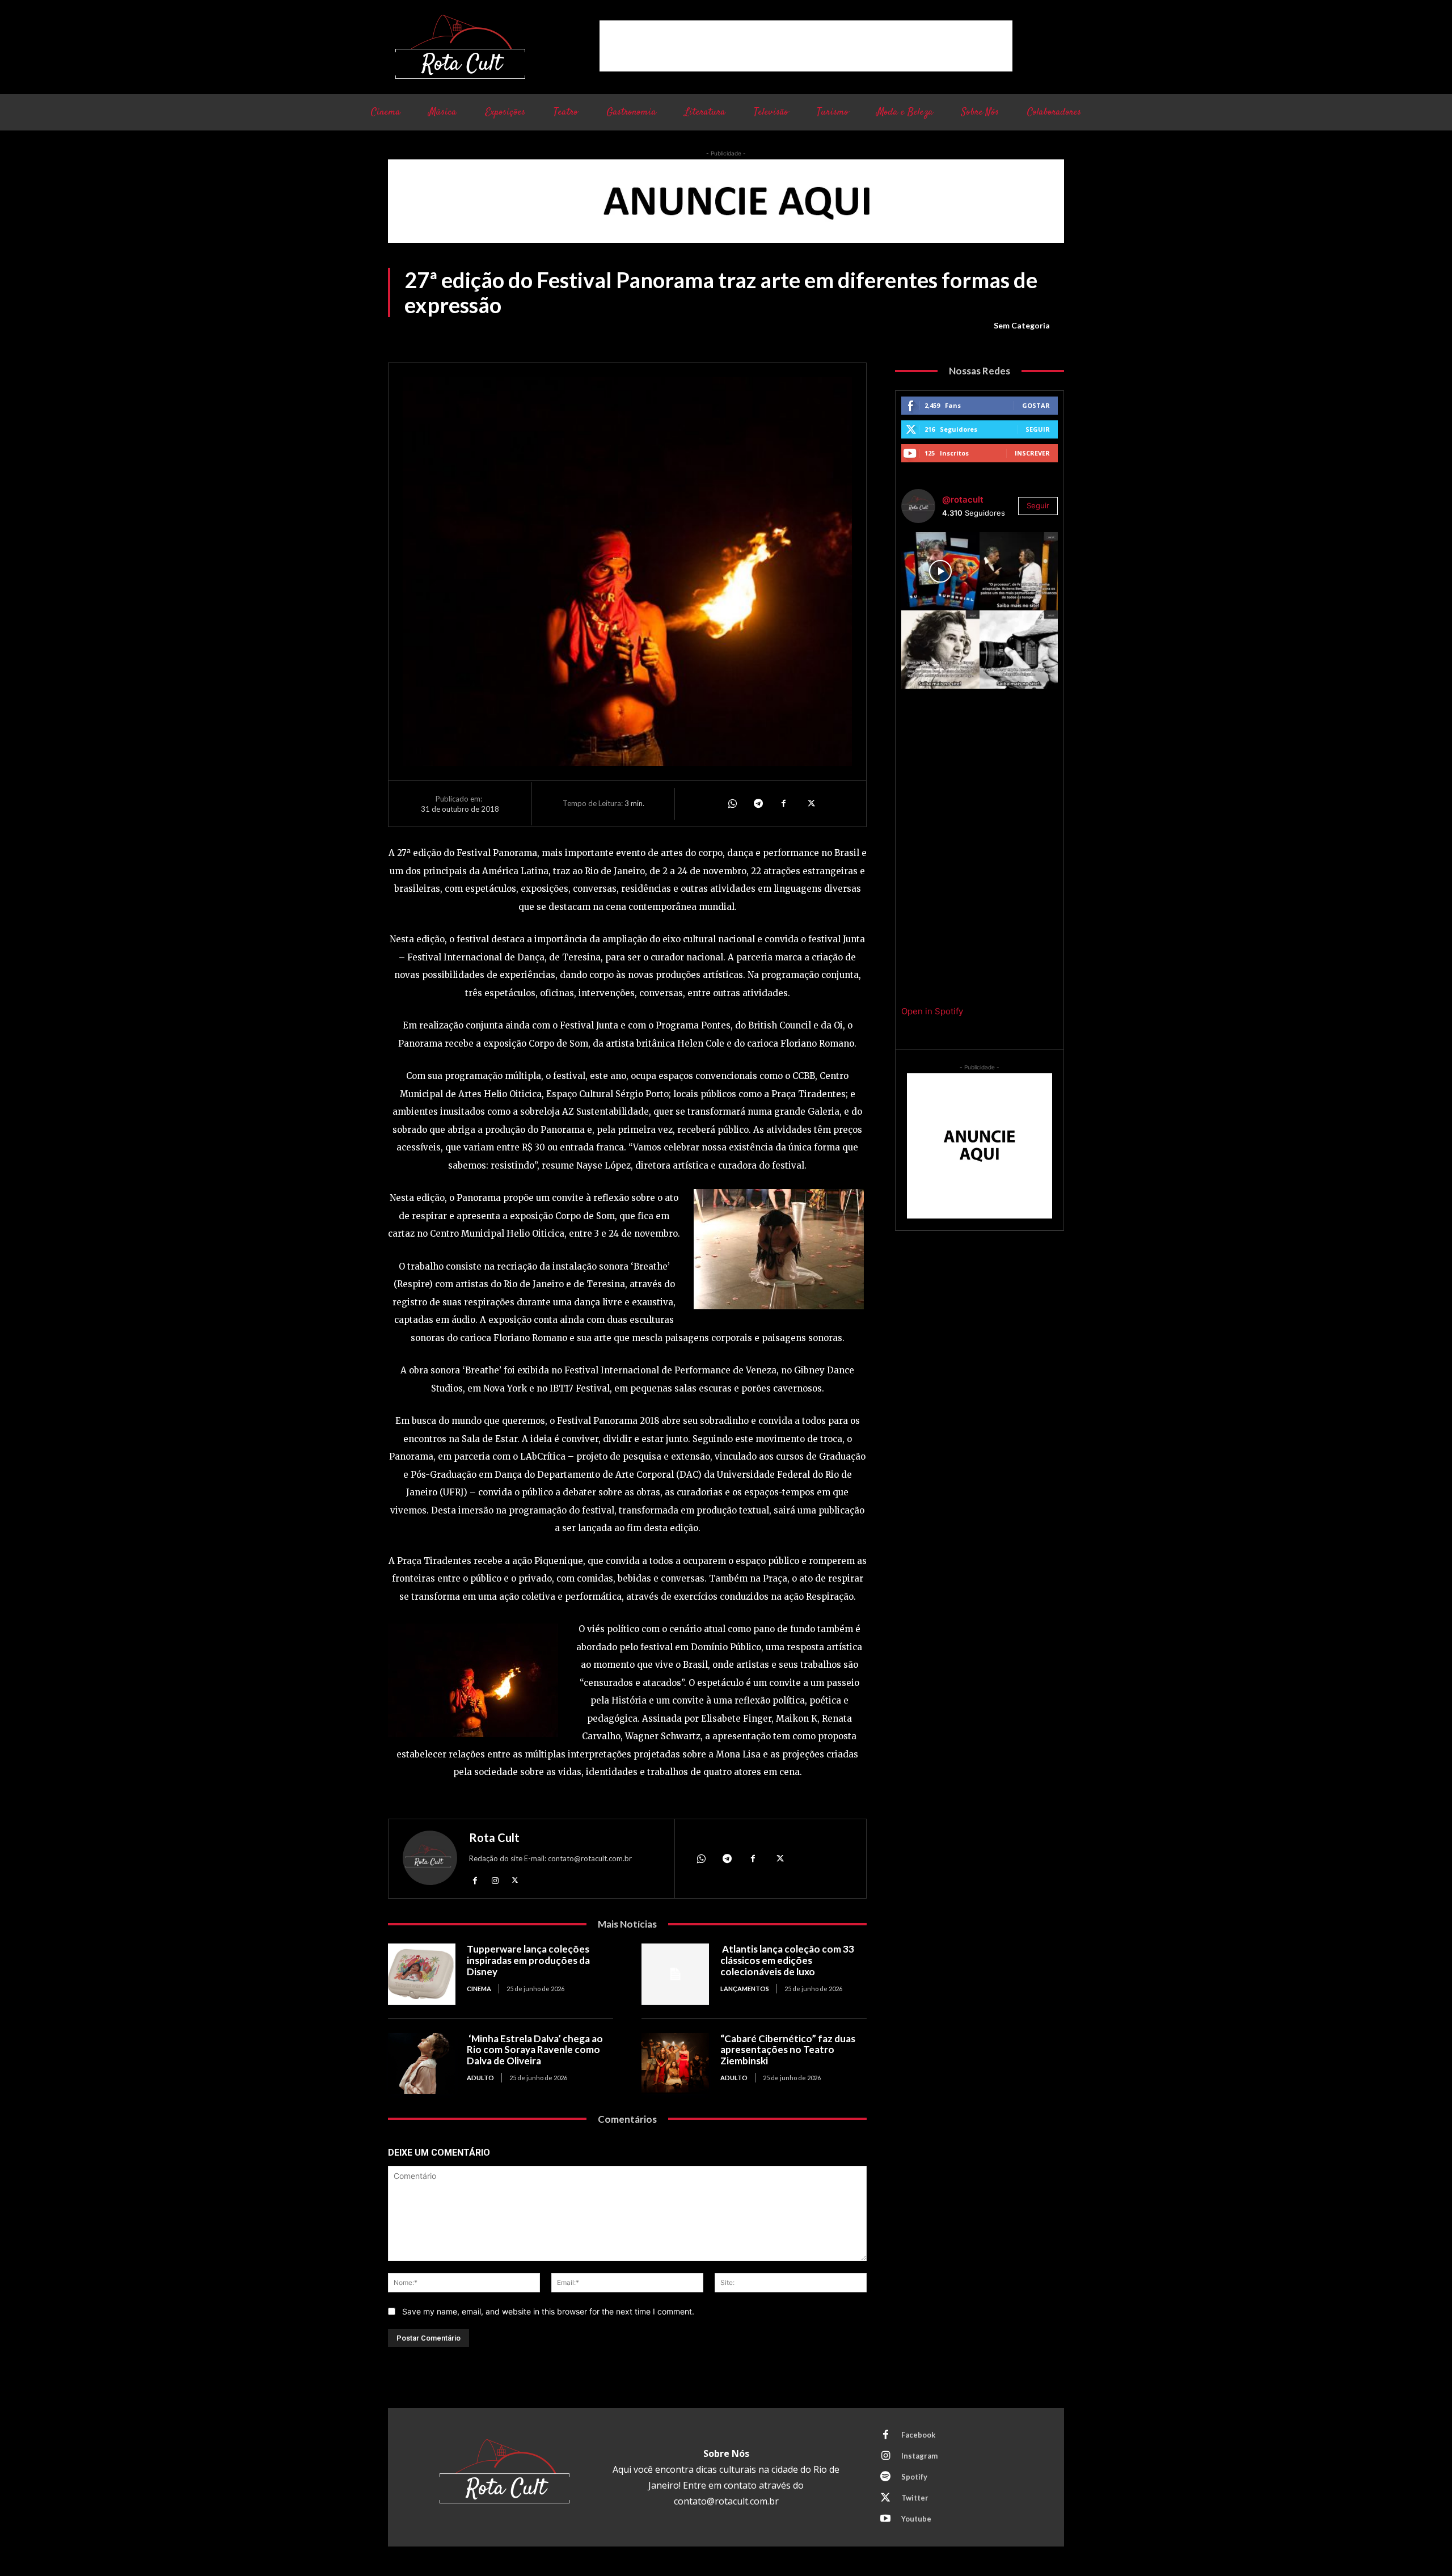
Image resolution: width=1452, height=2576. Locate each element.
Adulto (480, 2078)
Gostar (1036, 405)
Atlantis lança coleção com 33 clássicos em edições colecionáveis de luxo (787, 1960)
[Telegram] (758, 803)
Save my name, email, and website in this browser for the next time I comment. (548, 2311)
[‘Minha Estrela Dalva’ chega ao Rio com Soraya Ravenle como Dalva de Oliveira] (422, 2063)
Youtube (916, 2519)
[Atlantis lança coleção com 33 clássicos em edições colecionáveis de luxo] (675, 1974)
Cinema (479, 1989)
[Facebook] (784, 803)
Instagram (919, 2456)
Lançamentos (745, 1989)
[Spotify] (885, 2477)
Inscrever (1032, 453)
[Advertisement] (806, 46)
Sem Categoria (1022, 325)
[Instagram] (495, 1880)
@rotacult (963, 499)
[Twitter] (810, 803)
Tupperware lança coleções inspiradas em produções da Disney (528, 1960)
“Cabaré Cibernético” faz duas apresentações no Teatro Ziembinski (788, 2050)
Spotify (914, 2477)
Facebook (918, 2435)
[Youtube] (885, 2519)
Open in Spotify (932, 1011)
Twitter (915, 2498)
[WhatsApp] (732, 803)
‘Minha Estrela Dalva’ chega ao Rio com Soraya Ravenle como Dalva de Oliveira (535, 2050)
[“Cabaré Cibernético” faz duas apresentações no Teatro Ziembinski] (675, 2063)
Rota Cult (494, 1837)
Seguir (1038, 429)
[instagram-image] (940, 571)
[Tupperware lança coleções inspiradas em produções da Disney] (422, 1974)
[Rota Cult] (430, 1860)
